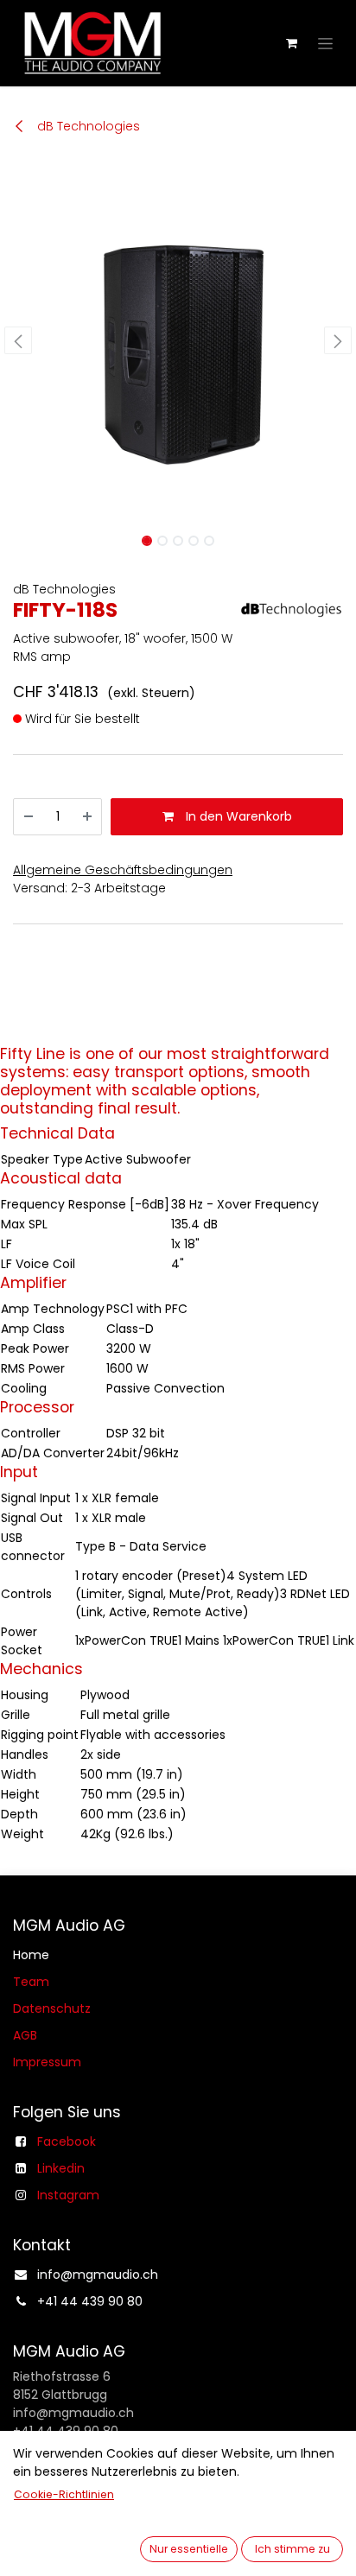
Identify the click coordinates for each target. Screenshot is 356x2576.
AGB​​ (25, 2035)
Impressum (47, 2062)
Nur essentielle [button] (189, 2549)
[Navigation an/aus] (325, 43)
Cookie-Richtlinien (64, 2494)
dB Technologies (87, 126)
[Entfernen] (29, 817)
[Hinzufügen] (87, 817)
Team (31, 1982)
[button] (18, 340)
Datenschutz (52, 2008)
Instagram (68, 2195)
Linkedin (61, 2168)
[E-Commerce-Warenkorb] (291, 43)
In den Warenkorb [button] (237, 816)
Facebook (67, 2141)
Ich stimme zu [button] (292, 2549)
